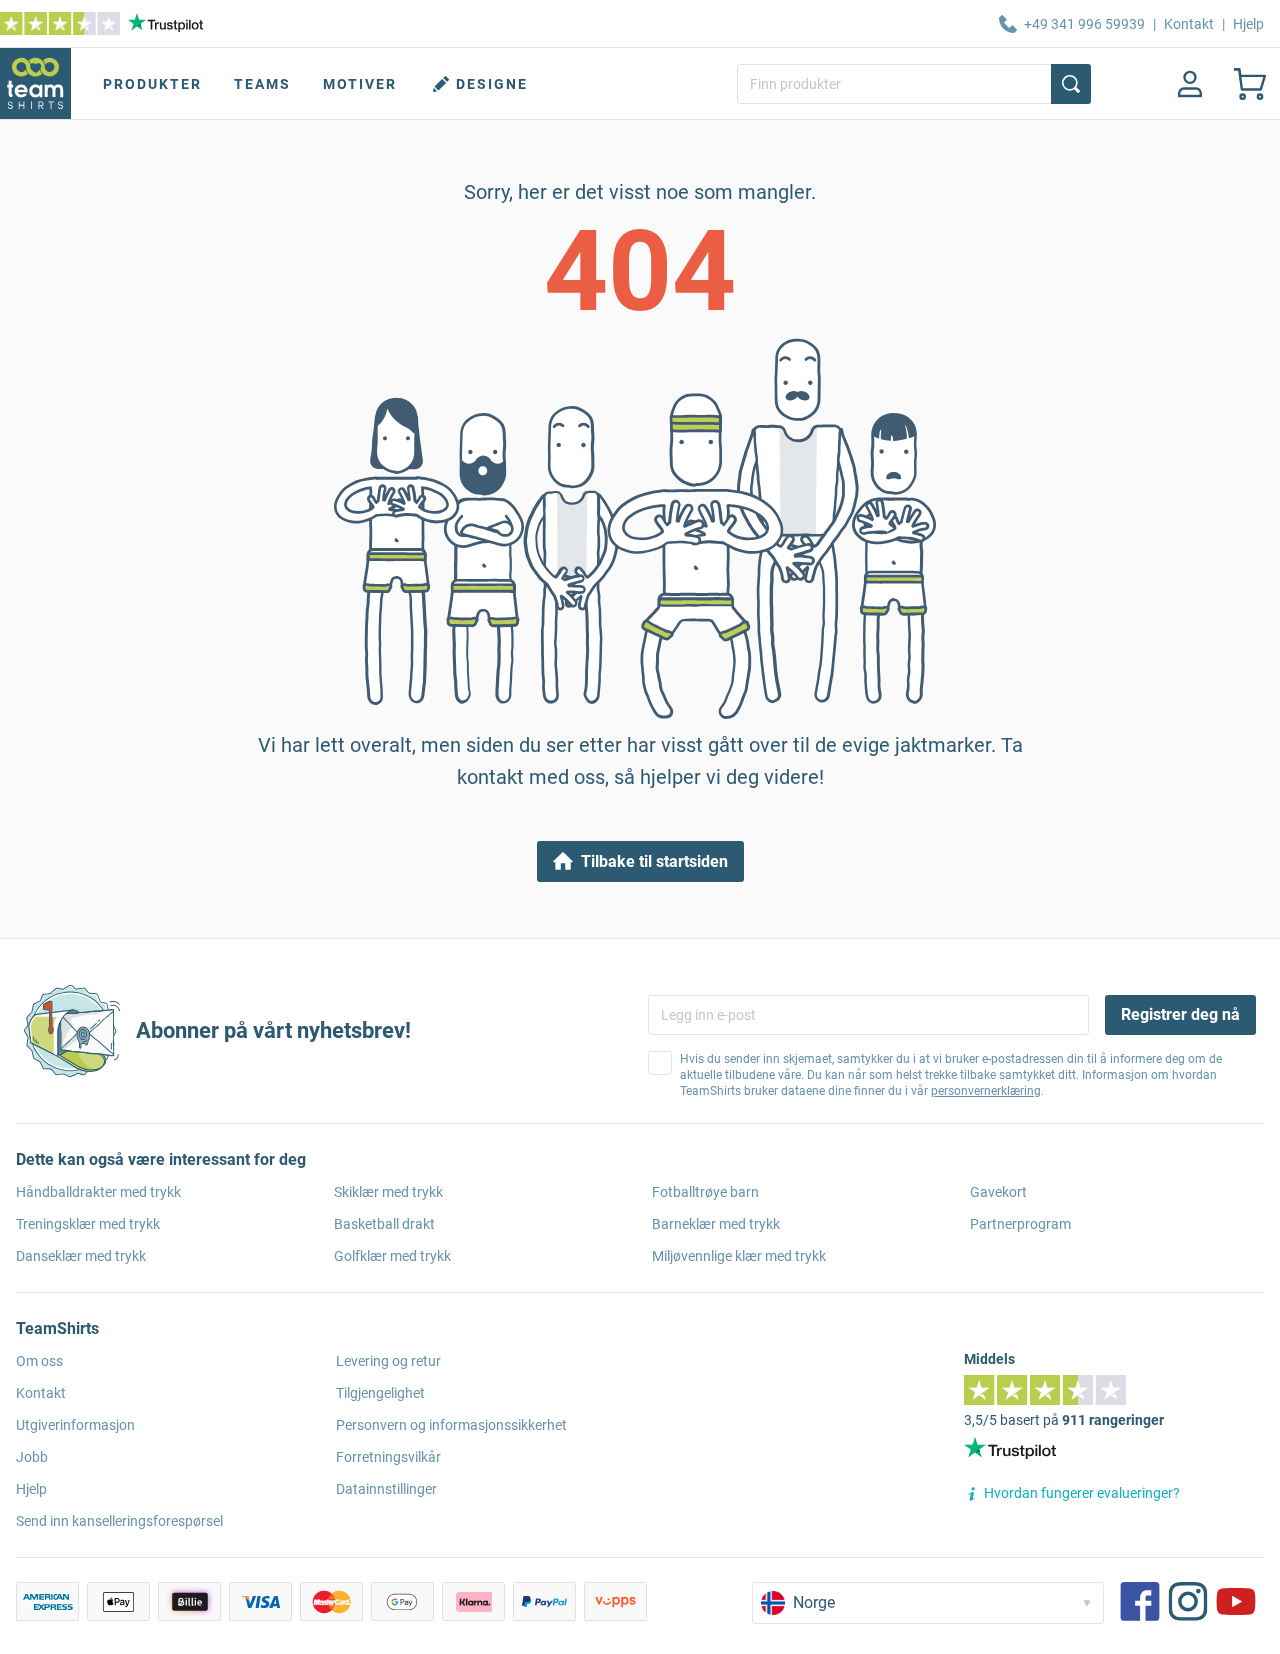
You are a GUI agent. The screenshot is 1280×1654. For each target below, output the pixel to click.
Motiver (360, 84)
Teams (262, 84)
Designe (492, 84)
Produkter (152, 84)
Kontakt (1189, 24)
